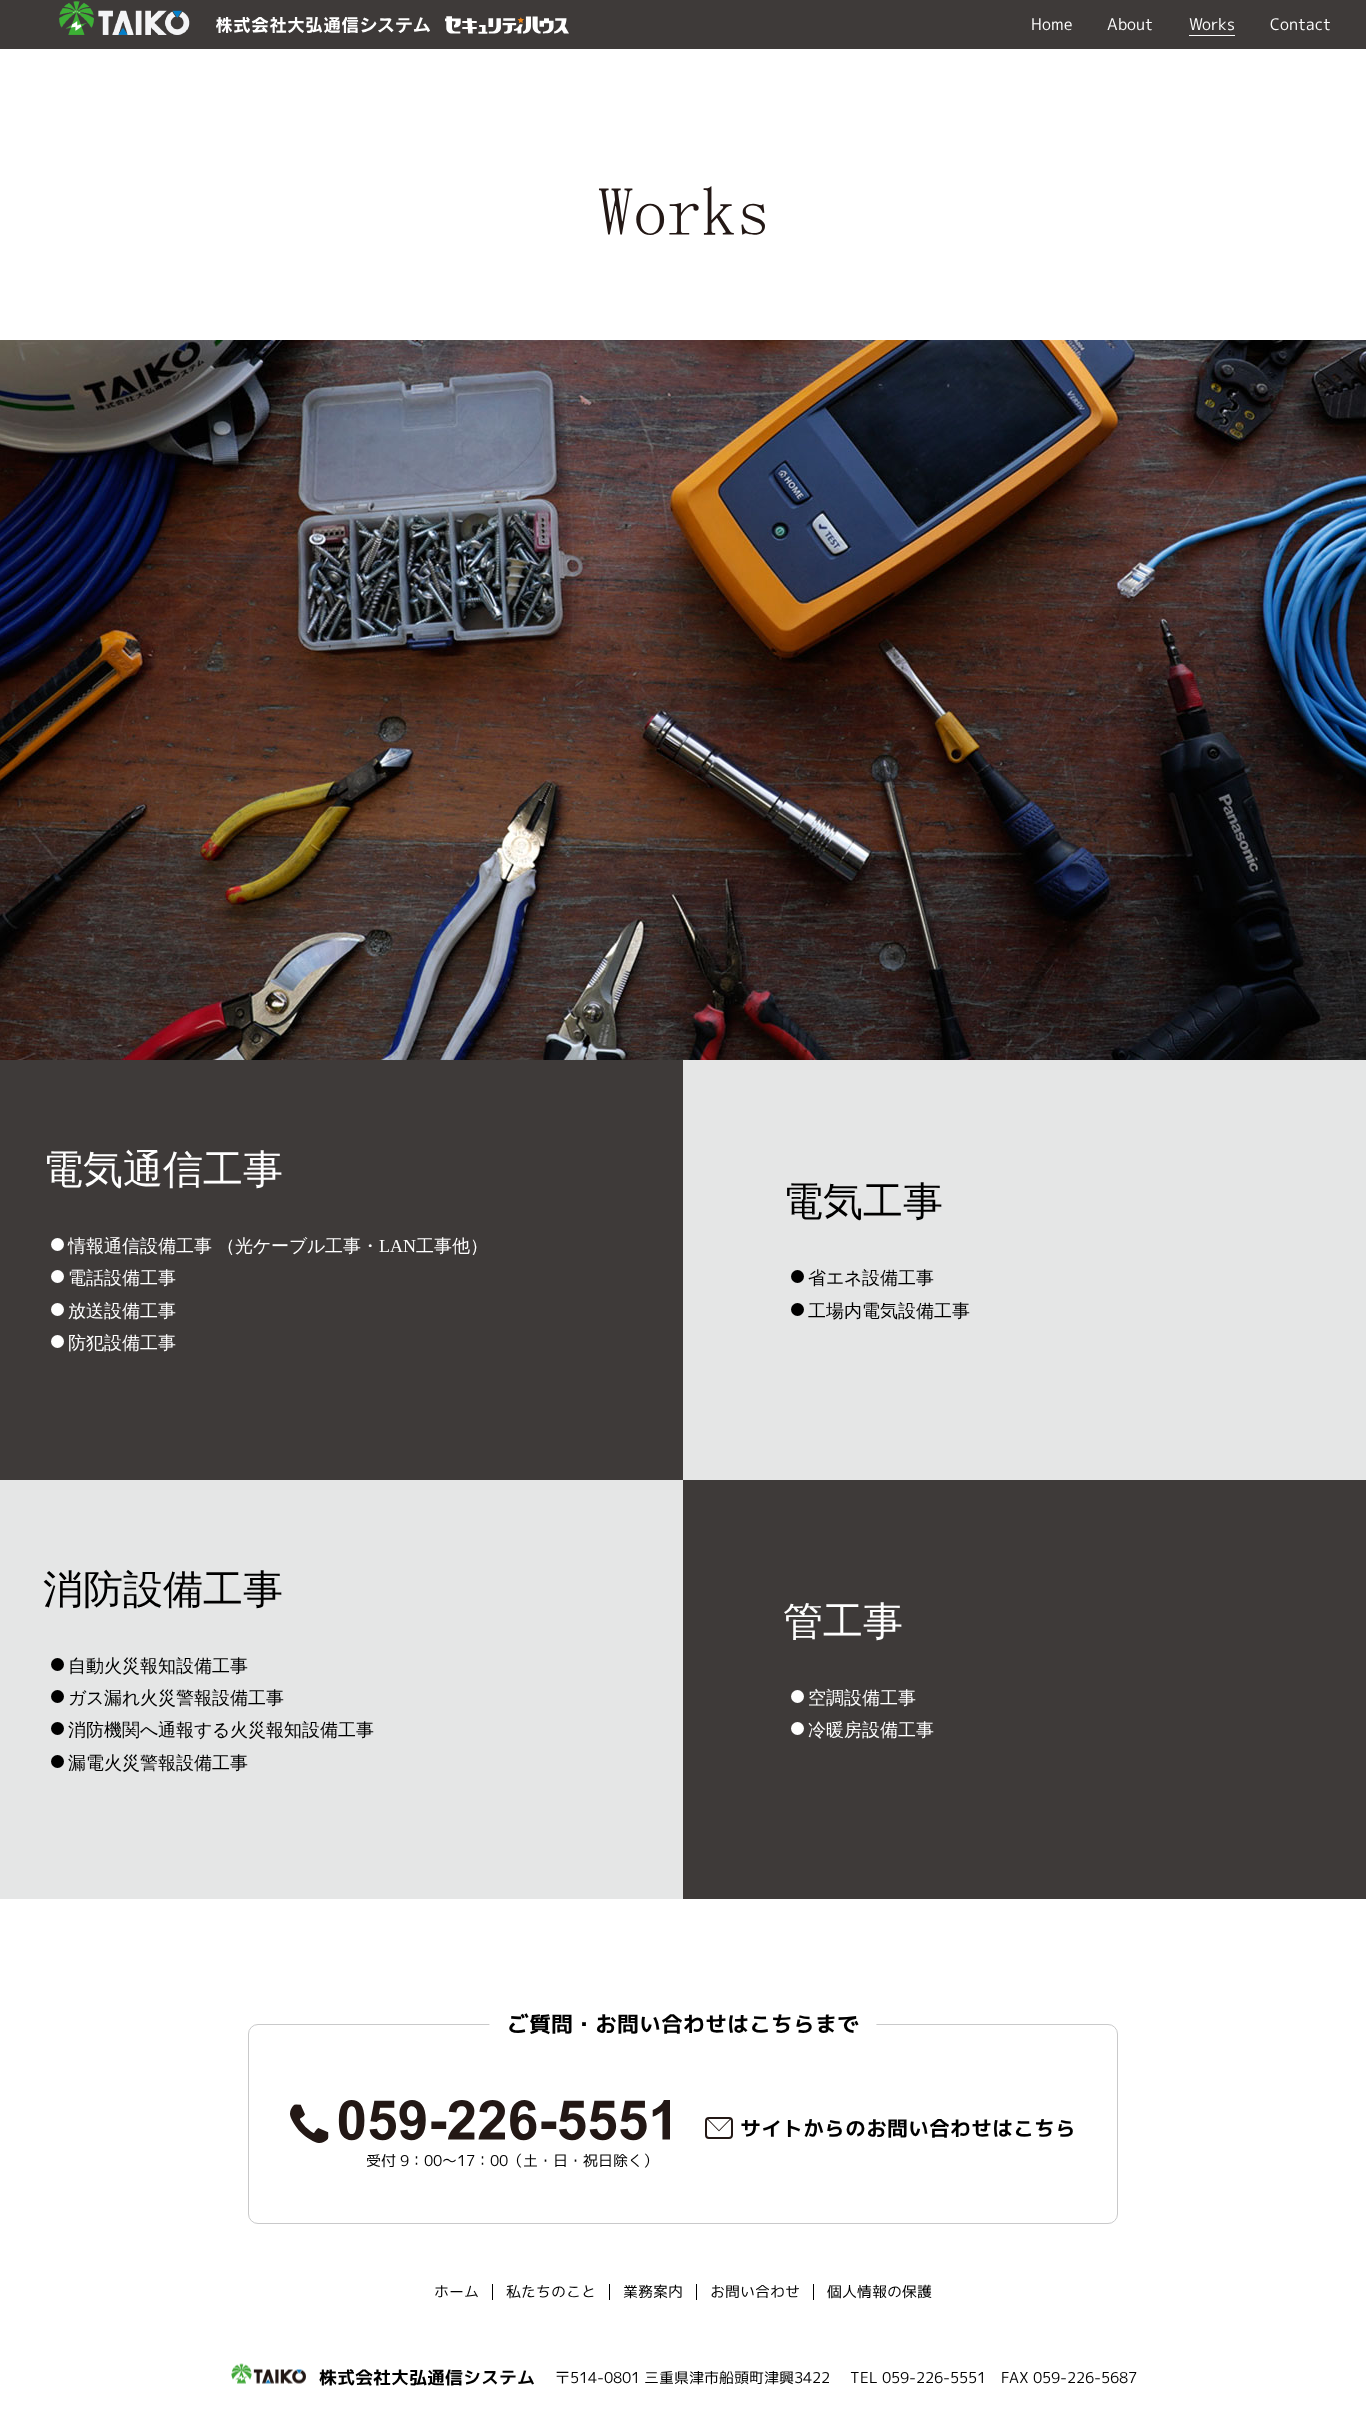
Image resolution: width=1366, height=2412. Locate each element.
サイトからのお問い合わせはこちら (908, 2128)
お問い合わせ (755, 2291)
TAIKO (123, 24)
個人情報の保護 (879, 2291)
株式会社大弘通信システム (323, 25)
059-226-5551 (480, 2121)
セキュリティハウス (507, 25)
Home (1051, 24)
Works (1212, 24)
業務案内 (653, 2291)
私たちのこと (551, 2291)
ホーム (456, 2291)
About (1130, 24)
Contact (1300, 24)
